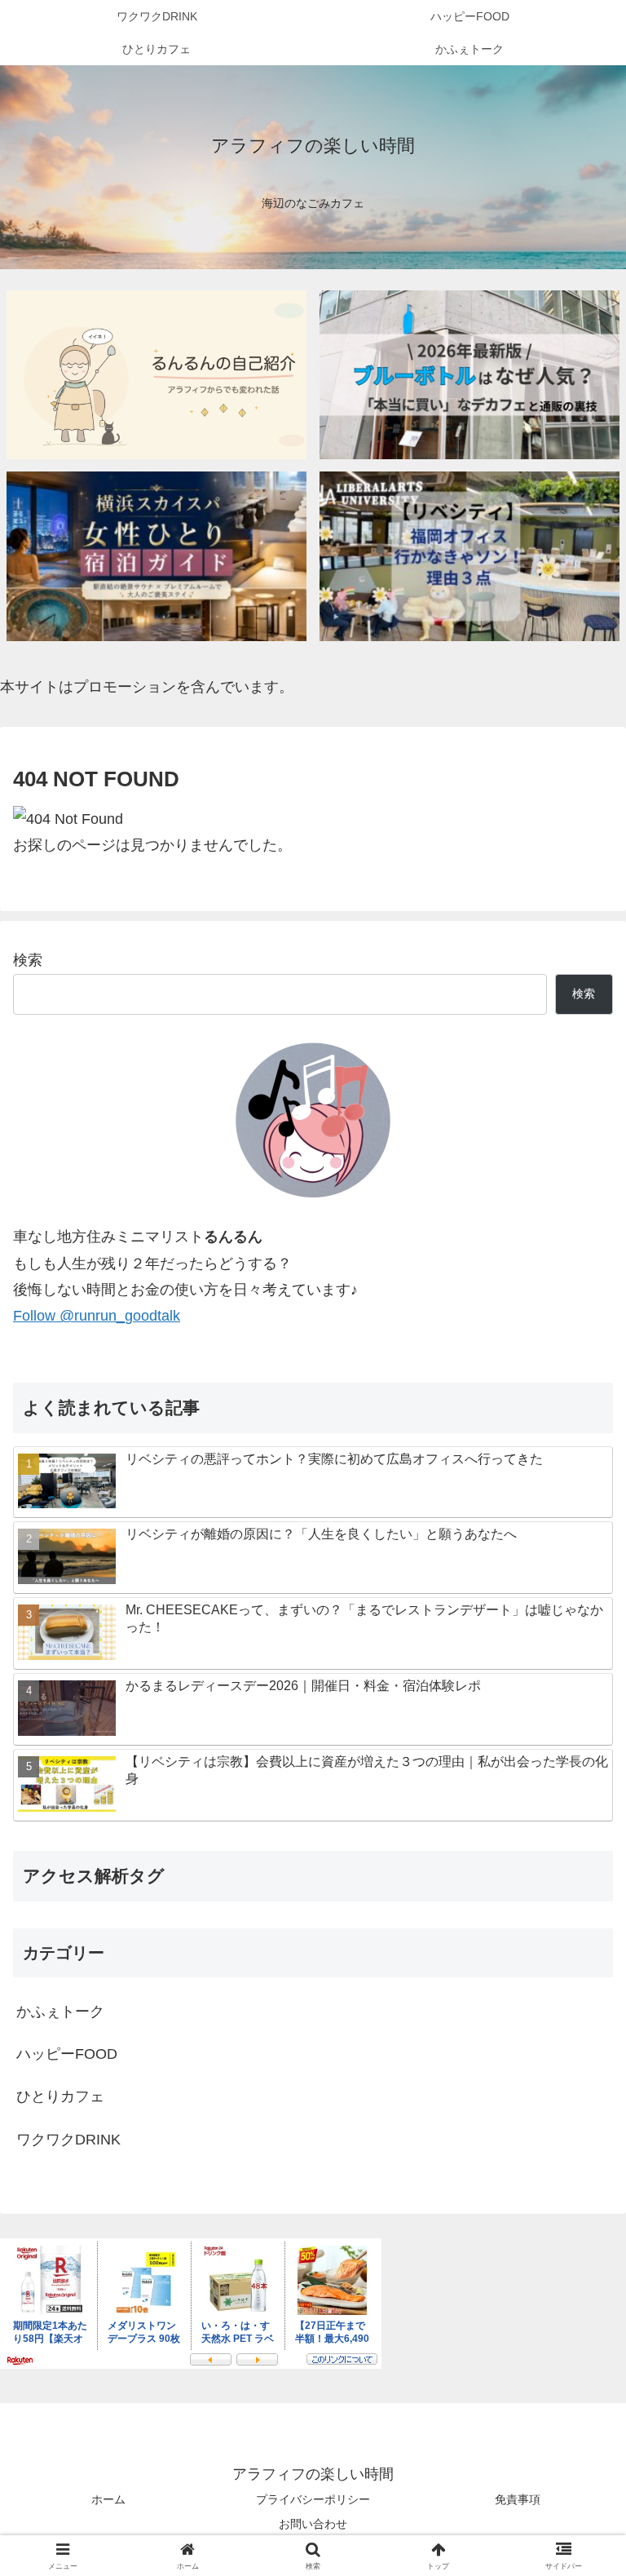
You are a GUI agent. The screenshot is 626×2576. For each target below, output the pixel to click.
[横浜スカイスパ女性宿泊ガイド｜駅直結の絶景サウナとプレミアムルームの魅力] (157, 556)
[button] (578, 2236)
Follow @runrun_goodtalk (97, 1316)
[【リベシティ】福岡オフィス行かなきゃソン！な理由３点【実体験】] (470, 556)
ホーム (108, 2499)
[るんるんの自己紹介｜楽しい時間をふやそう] (157, 375)
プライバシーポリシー (313, 2499)
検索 (28, 960)
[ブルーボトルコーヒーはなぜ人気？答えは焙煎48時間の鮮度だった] (470, 375)
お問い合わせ (313, 2524)
